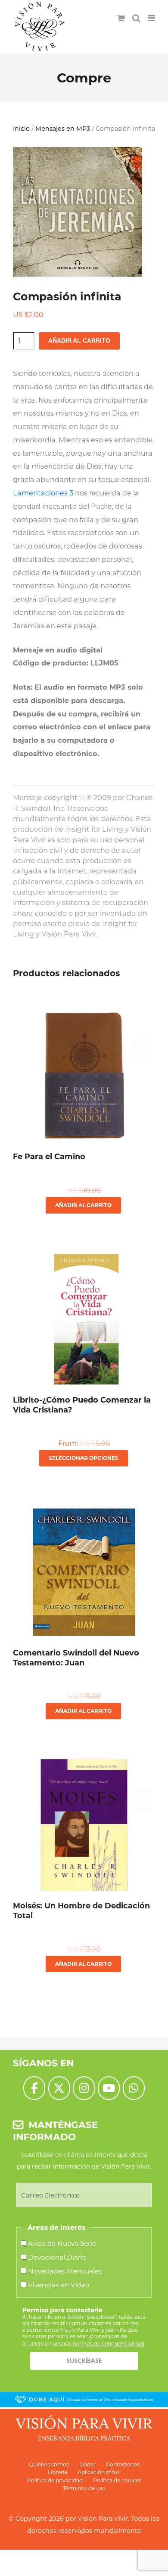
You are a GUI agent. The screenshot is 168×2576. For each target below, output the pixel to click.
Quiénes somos (49, 2464)
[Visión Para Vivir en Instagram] (84, 2088)
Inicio (21, 129)
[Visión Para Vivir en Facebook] (34, 2088)
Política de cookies (117, 2480)
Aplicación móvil (99, 2472)
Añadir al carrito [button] (83, 1205)
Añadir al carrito (79, 341)
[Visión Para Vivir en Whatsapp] (134, 2088)
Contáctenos (123, 2464)
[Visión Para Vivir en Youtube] (109, 2088)
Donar (87, 2464)
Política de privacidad (55, 2480)
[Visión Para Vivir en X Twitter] (59, 2088)
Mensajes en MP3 (63, 129)
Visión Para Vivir (103, 2519)
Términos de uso (84, 2488)
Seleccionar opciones (84, 1458)
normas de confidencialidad (109, 2344)
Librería (58, 2472)
